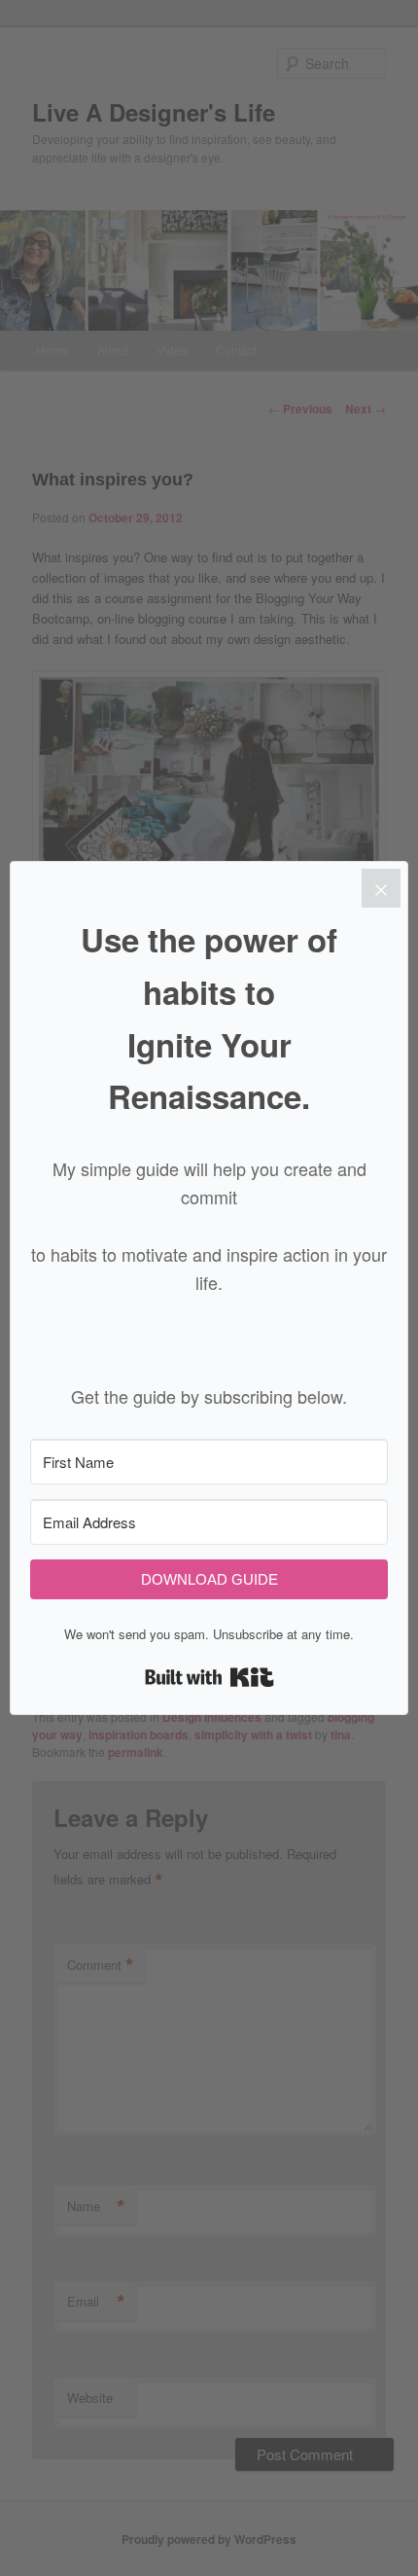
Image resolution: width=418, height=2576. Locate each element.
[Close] (381, 888)
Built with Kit (209, 1677)
